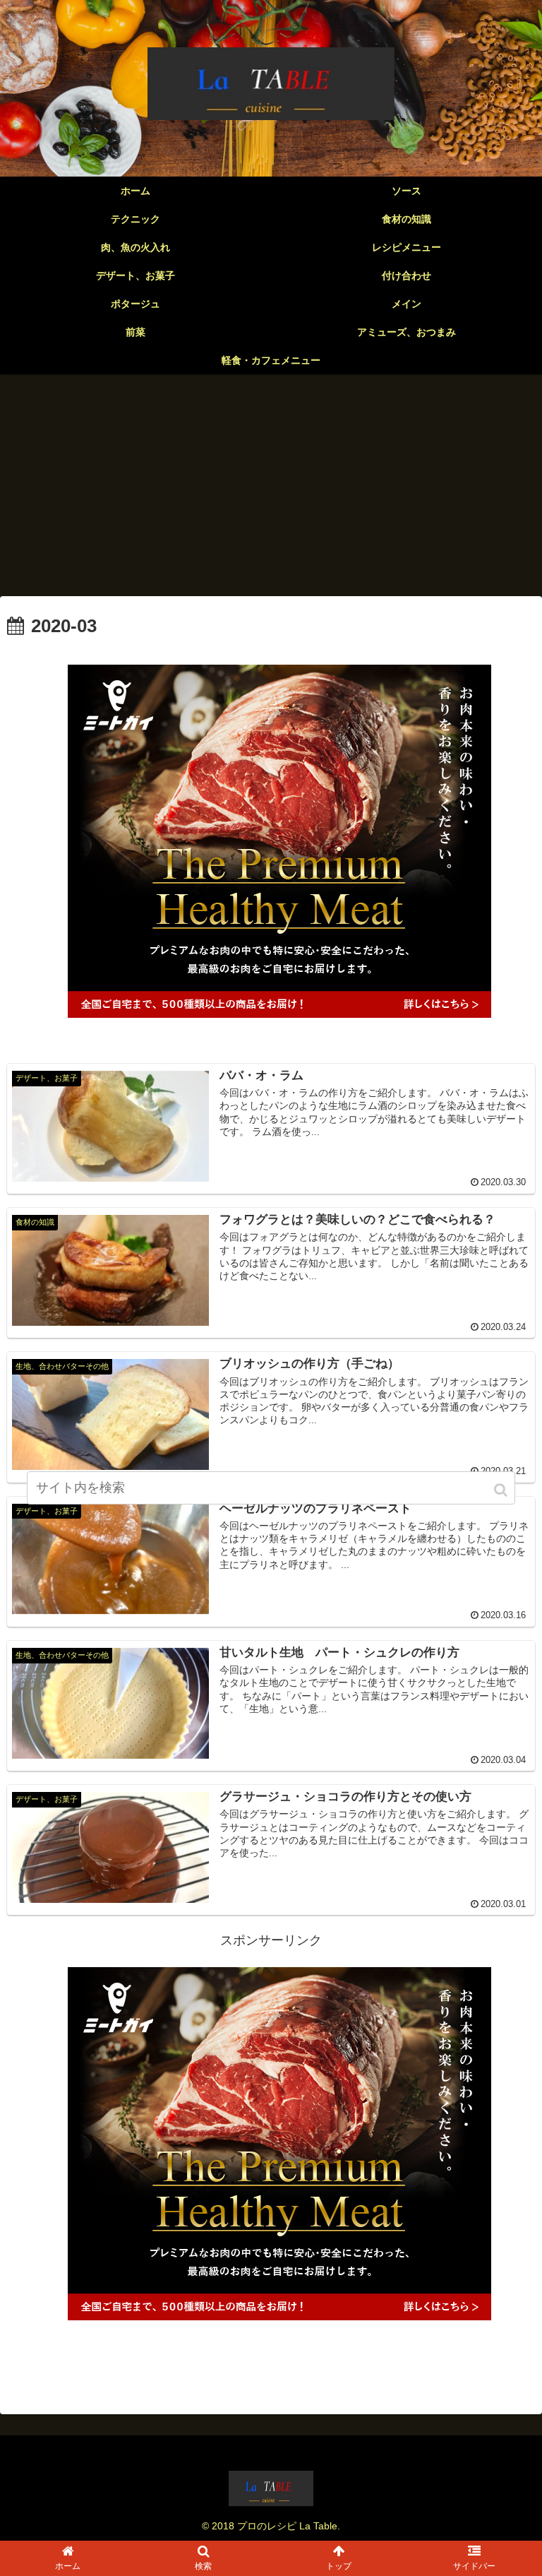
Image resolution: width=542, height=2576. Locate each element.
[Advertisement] (271, 490)
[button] (502, 1490)
